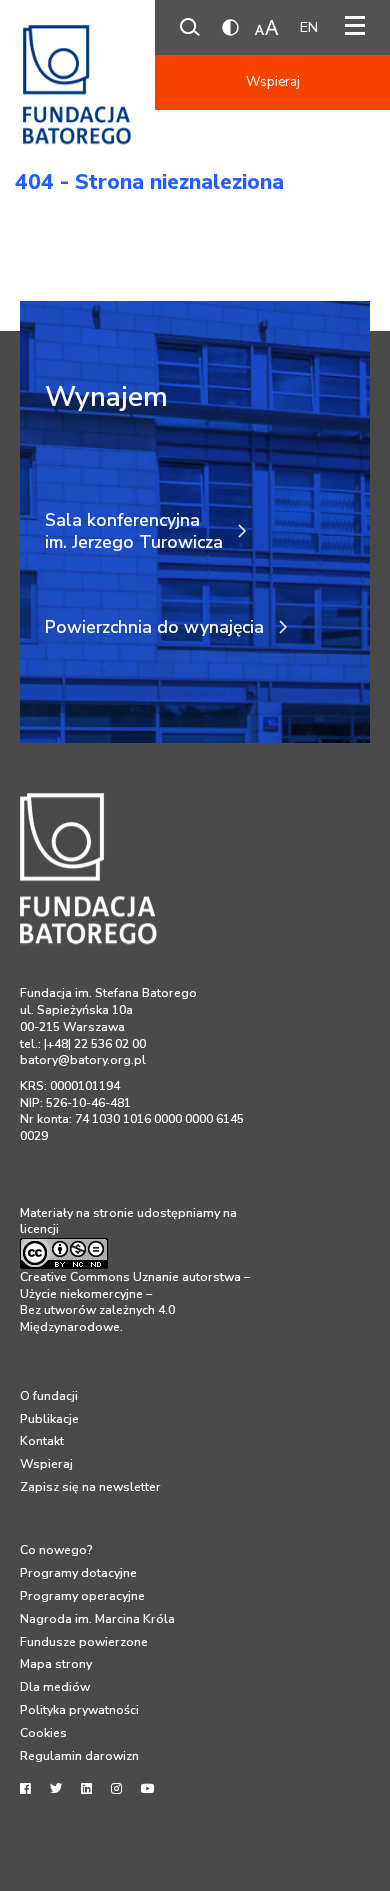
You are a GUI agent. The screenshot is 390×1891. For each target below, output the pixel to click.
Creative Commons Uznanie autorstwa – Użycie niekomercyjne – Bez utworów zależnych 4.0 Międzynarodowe (135, 1302)
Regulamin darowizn (79, 1756)
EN (309, 27)
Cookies (43, 1733)
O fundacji (49, 1396)
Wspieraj (273, 82)
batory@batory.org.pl (83, 1060)
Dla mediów (55, 1687)
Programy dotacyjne (78, 1573)
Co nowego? (56, 1550)
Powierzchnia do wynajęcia (154, 627)
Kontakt (42, 1441)
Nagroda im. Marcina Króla (97, 1619)
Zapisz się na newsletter (90, 1487)
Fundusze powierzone (84, 1642)
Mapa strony (56, 1664)
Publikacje (49, 1419)
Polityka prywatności (79, 1710)
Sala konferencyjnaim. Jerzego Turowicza (134, 532)
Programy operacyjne (82, 1596)
